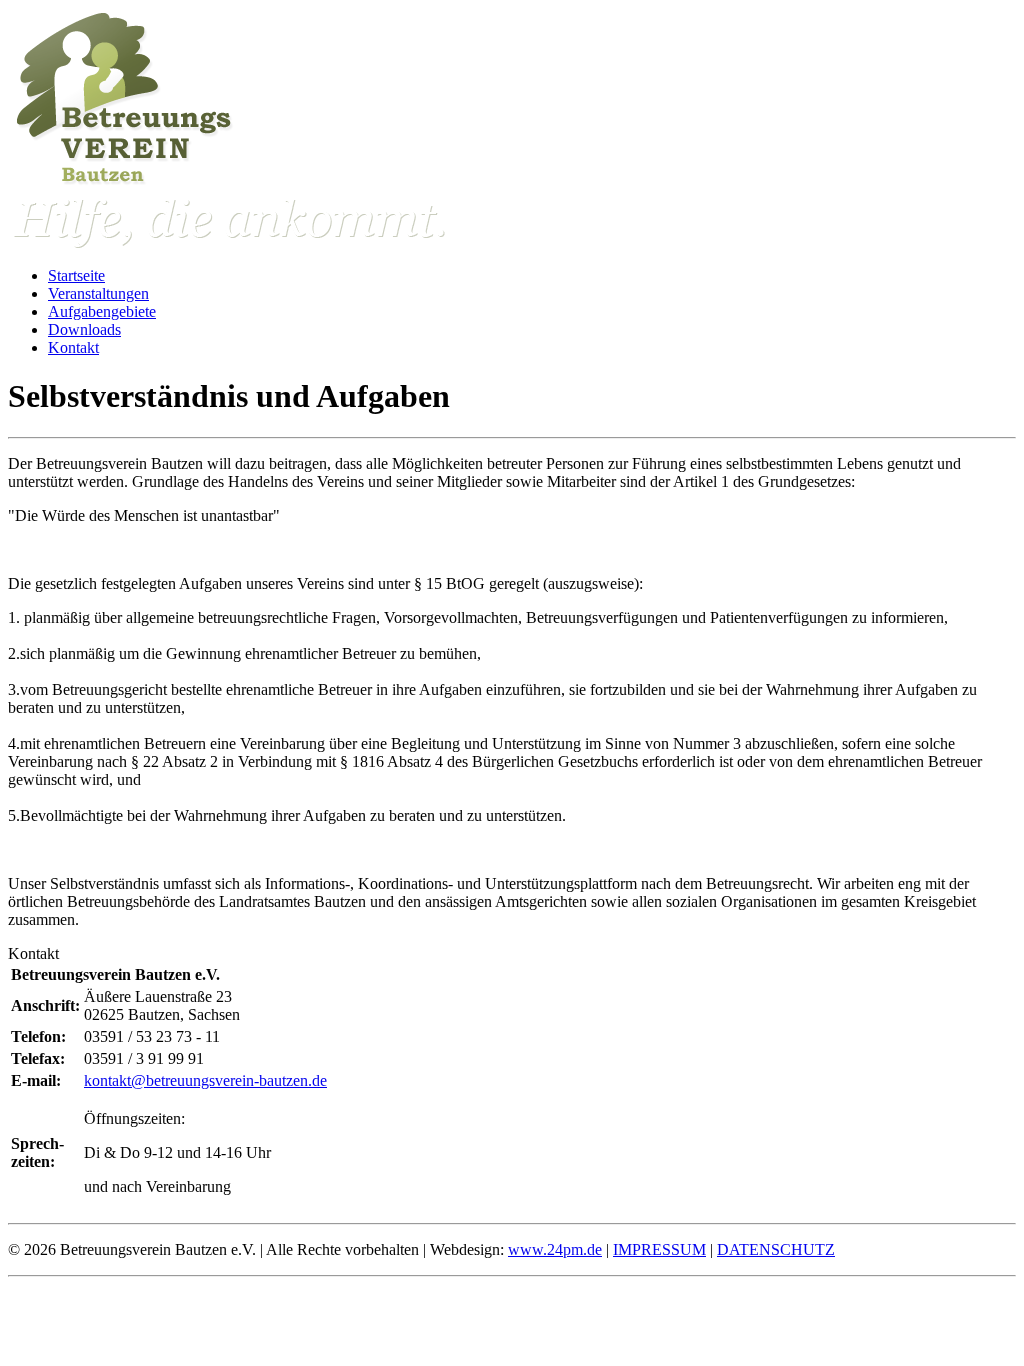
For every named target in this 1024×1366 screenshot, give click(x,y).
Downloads (84, 329)
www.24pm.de (555, 1249)
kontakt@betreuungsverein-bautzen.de (205, 1080)
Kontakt (73, 347)
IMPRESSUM (659, 1249)
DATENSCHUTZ (776, 1249)
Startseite (76, 275)
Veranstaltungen (98, 293)
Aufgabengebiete (102, 311)
